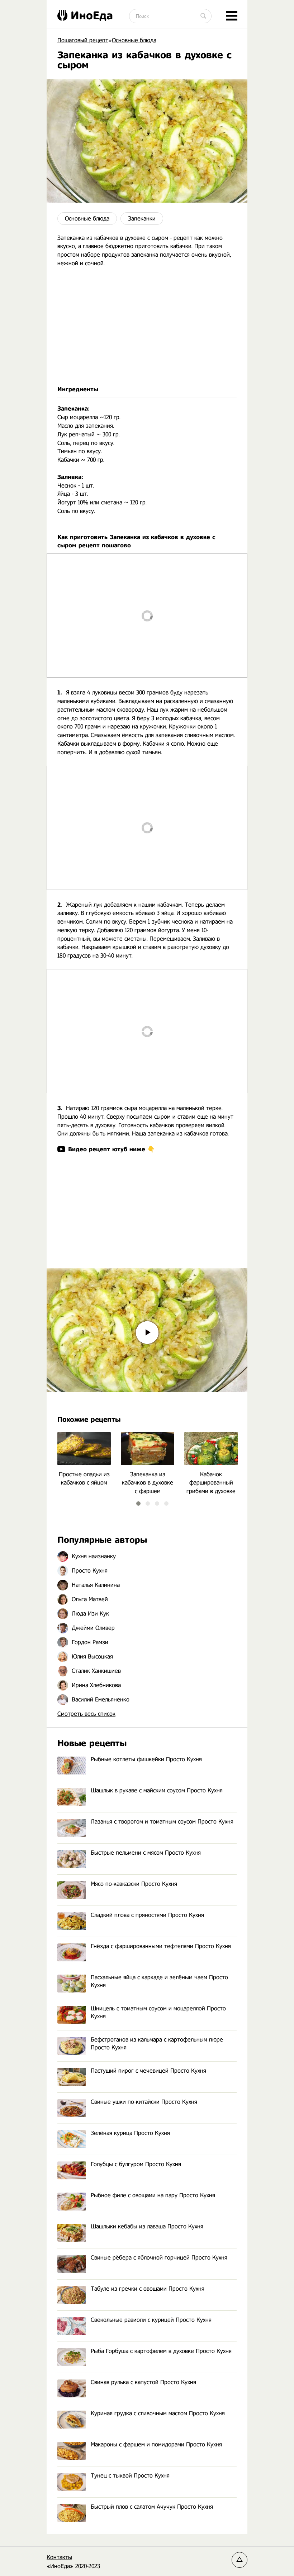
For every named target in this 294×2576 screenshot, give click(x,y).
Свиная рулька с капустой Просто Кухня (143, 2382)
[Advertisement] (147, 326)
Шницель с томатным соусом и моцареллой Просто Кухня (158, 2012)
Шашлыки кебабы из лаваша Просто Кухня (147, 2226)
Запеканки (142, 219)
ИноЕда (92, 15)
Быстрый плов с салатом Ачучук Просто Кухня (152, 2507)
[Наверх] (240, 2560)
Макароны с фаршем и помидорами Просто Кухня (156, 2444)
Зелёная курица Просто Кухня (130, 2133)
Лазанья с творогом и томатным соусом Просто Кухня (162, 1822)
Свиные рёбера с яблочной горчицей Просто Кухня (159, 2258)
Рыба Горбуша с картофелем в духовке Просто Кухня (161, 2351)
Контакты (59, 2557)
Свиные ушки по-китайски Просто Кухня (144, 2102)
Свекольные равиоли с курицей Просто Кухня (151, 2320)
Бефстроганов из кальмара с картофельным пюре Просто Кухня (157, 2044)
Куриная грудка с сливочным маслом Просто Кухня (158, 2413)
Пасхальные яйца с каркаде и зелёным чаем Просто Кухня (159, 1981)
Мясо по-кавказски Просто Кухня (134, 1884)
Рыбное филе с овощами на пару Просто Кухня (153, 2195)
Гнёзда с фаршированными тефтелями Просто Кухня (161, 1946)
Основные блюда (87, 219)
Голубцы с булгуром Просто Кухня (136, 2164)
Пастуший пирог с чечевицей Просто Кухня (148, 2071)
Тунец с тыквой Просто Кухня (130, 2476)
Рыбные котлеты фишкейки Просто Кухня (146, 1759)
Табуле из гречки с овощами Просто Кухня (148, 2289)
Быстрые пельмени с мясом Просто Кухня (146, 1853)
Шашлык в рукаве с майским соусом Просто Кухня (157, 1790)
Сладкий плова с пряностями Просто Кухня (147, 1915)
